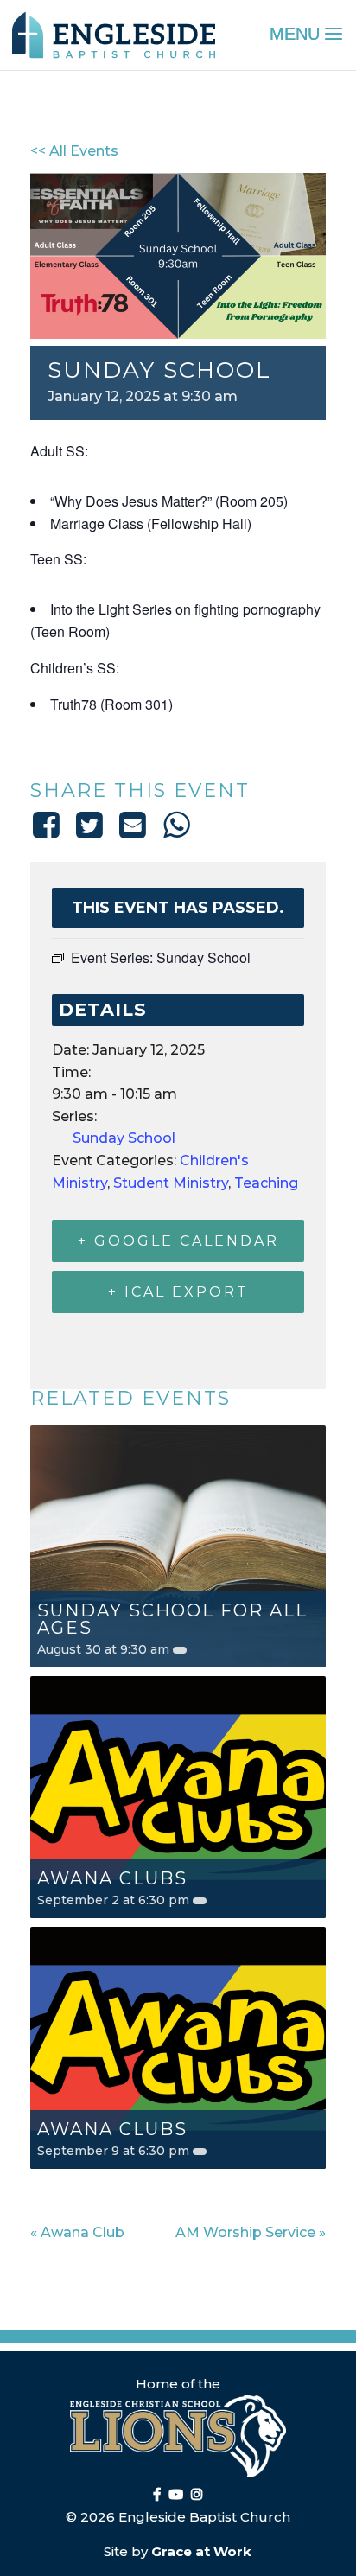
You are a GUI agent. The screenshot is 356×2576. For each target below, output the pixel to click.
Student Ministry (171, 1183)
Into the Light (89, 609)
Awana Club (77, 2232)
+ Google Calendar (178, 1241)
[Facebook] (49, 825)
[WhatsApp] (176, 825)
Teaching (266, 1183)
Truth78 (73, 704)
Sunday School (124, 1138)
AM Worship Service (251, 2232)
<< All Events (74, 151)
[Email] (133, 825)
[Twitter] (89, 825)
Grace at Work (201, 2551)
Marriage (77, 523)
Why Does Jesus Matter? (131, 501)
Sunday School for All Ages (172, 1619)
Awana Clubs (112, 1878)
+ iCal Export (178, 1292)
